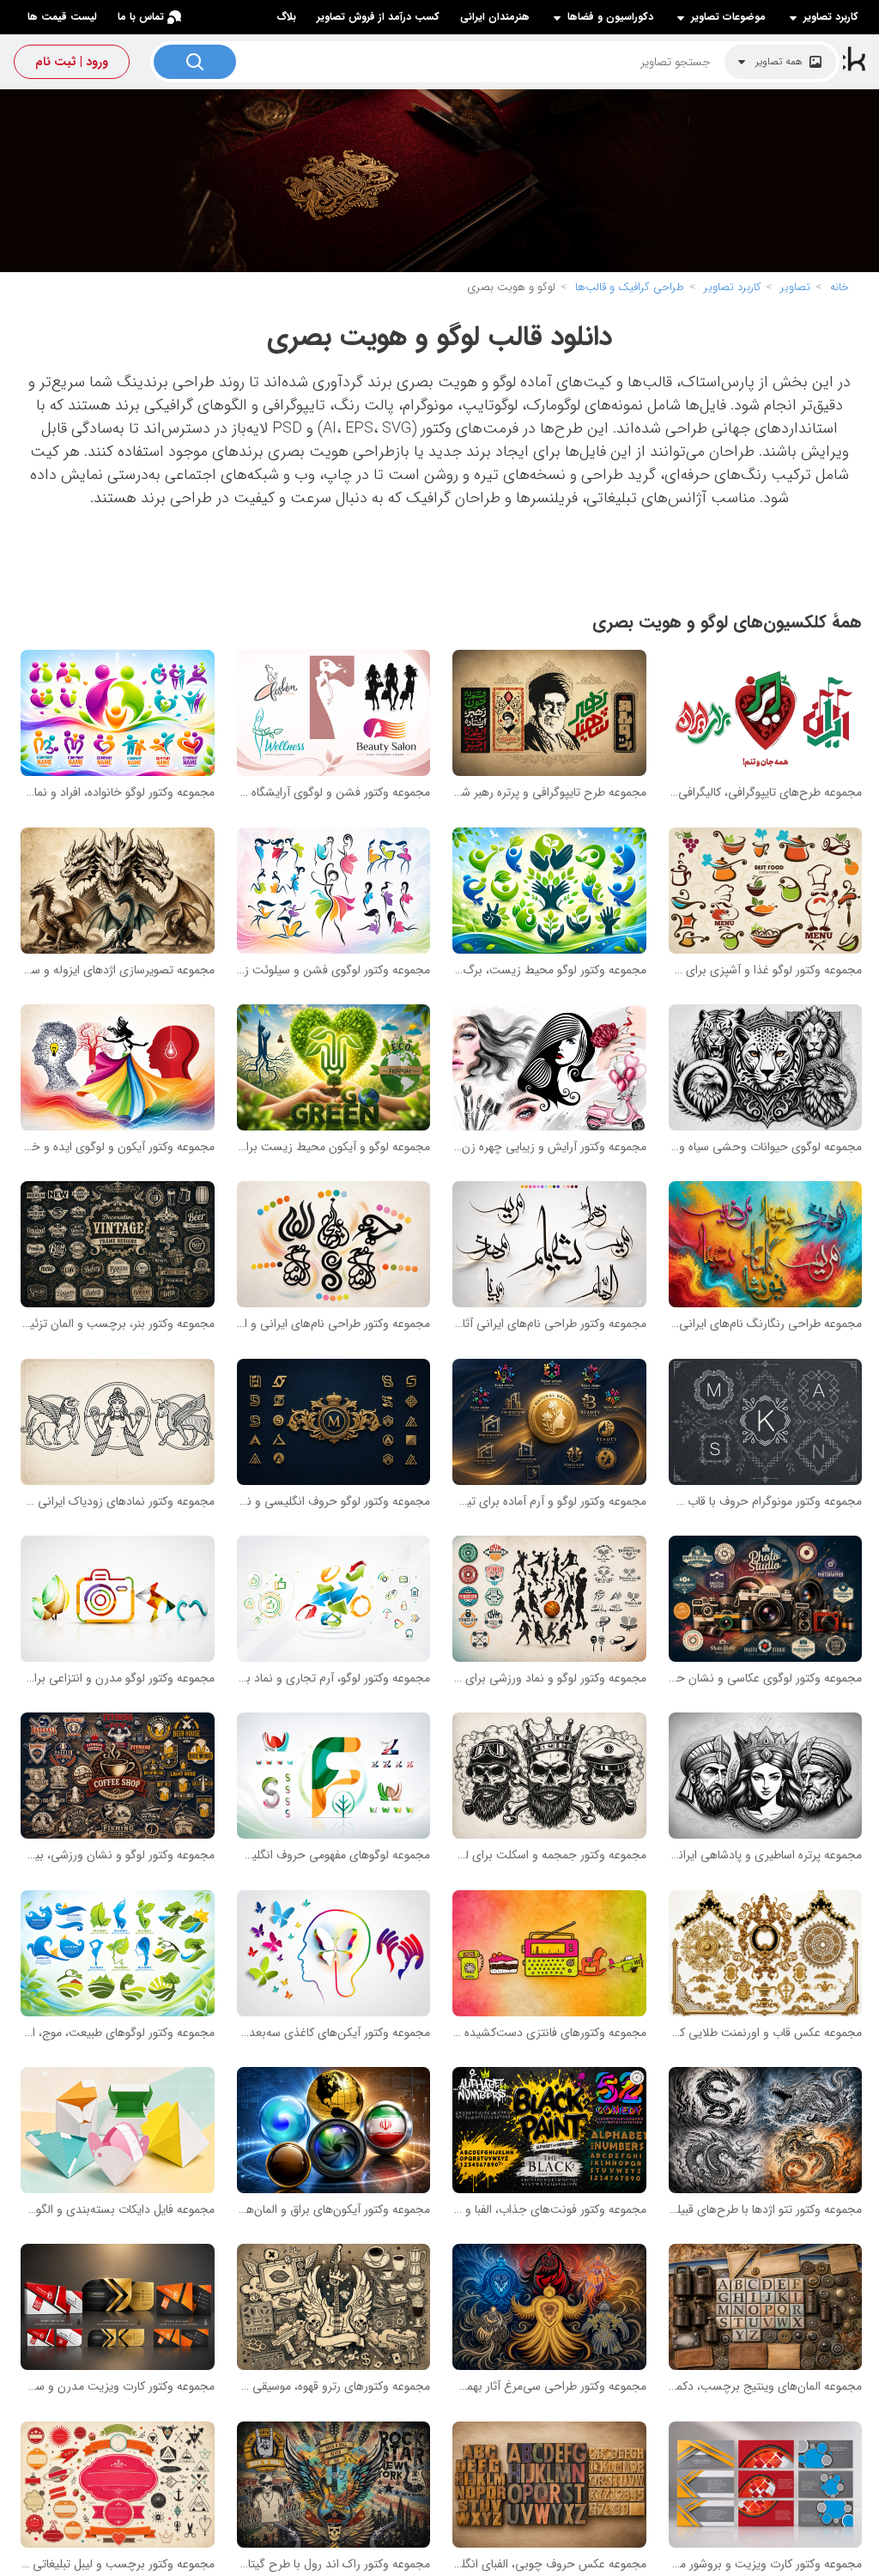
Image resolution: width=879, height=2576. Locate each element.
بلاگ (286, 17)
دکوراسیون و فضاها (610, 17)
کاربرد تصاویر (831, 17)
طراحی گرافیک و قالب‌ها (630, 287)
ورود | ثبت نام (72, 62)
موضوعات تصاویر (728, 17)
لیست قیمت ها (62, 17)
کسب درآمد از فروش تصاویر (378, 17)
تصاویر (795, 287)
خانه (840, 287)
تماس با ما (141, 17)
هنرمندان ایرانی (495, 17)
